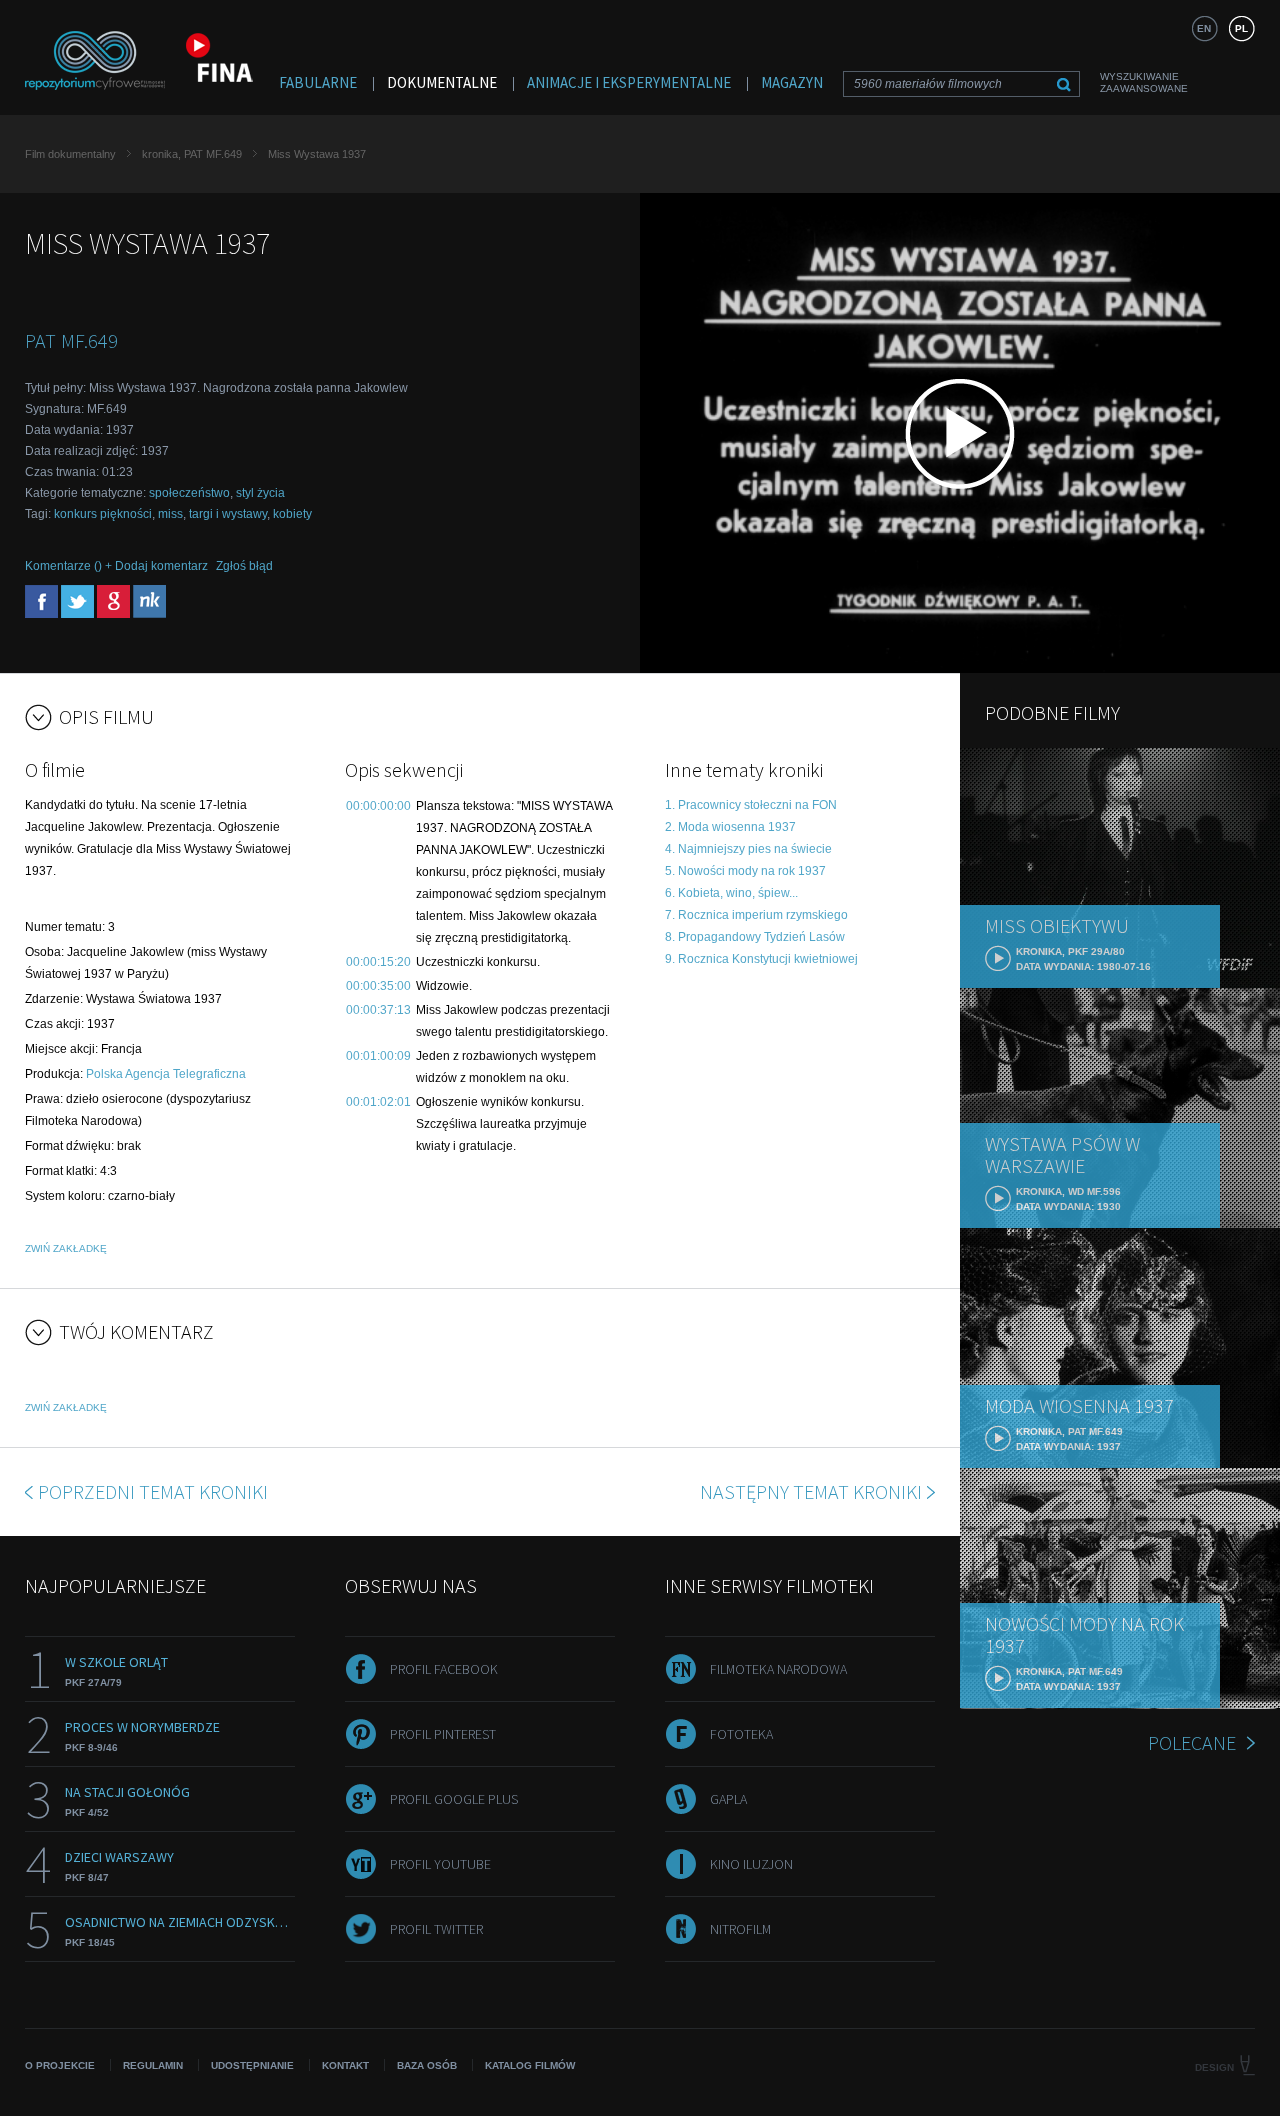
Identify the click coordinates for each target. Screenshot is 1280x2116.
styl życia (260, 493)
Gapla (728, 1799)
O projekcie (60, 2065)
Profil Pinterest (443, 1734)
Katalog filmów (530, 2065)
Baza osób (427, 2065)
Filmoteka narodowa (778, 1669)
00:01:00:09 (378, 1056)
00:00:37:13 (378, 1010)
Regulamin (153, 2065)
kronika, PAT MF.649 (192, 154)
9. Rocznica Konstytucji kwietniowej (761, 959)
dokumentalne (442, 82)
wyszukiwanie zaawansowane (1144, 82)
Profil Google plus (454, 1799)
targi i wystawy (228, 514)
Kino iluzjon (751, 1864)
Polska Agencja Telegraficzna (166, 1074)
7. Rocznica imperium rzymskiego (756, 915)
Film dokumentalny (70, 154)
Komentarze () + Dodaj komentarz (116, 566)
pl (1241, 28)
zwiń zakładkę (66, 1248)
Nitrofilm (740, 1929)
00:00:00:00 (378, 806)
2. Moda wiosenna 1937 (730, 827)
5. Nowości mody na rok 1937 (745, 871)
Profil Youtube (440, 1864)
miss (170, 514)
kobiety (292, 514)
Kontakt (345, 2065)
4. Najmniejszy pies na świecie (748, 849)
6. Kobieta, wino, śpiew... (731, 893)
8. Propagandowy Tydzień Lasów (755, 937)
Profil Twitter (436, 1929)
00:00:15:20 (378, 962)
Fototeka (741, 1734)
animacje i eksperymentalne (629, 82)
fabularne (318, 82)
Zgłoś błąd (244, 566)
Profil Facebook (444, 1669)
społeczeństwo (189, 493)
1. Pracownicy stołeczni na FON (751, 805)
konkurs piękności (103, 514)
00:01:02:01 (378, 1102)
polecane (1192, 1742)
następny (811, 1491)
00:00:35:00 (378, 986)
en (1204, 28)
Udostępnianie (252, 2065)
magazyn (792, 82)
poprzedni (153, 1491)
